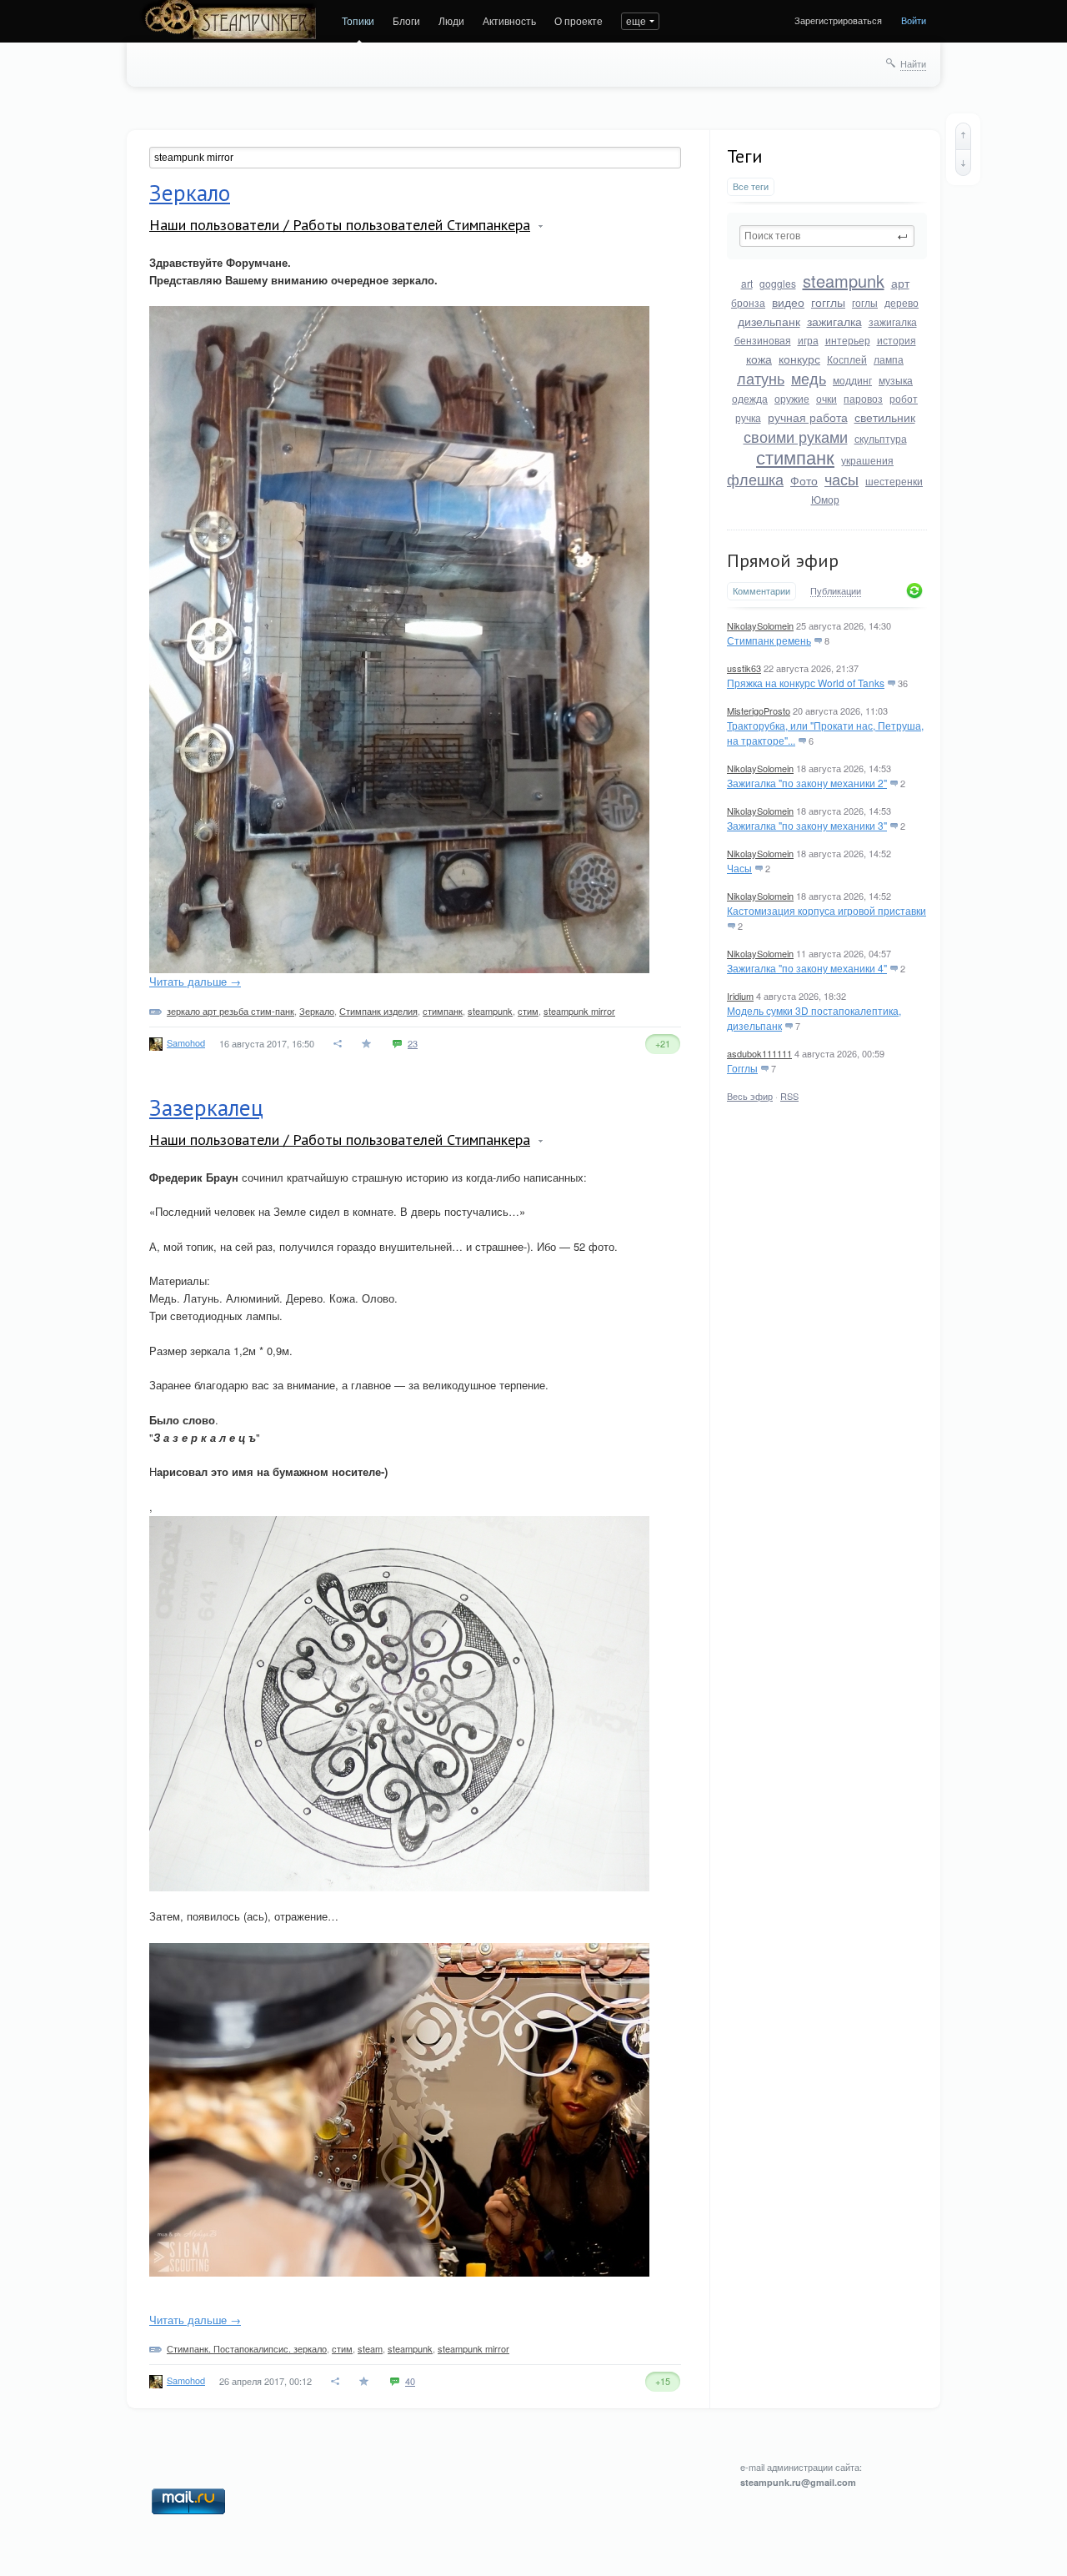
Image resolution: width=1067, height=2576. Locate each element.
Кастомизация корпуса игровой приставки (827, 910)
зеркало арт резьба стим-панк (230, 1011)
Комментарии (761, 591)
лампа (889, 359)
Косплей (847, 359)
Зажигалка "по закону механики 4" (807, 968)
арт (900, 283)
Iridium (740, 996)
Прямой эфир (783, 560)
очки (827, 398)
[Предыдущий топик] (963, 136)
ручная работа (808, 417)
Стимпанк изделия (378, 1011)
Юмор (825, 499)
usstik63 (744, 668)
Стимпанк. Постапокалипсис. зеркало (247, 2348)
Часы (739, 868)
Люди (451, 20)
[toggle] (541, 226)
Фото (804, 480)
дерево (902, 302)
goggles (778, 283)
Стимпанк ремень (769, 640)
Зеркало (190, 193)
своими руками (796, 436)
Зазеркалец (206, 1107)
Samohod (186, 1042)
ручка (748, 417)
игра (808, 340)
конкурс (799, 359)
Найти (913, 63)
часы (842, 479)
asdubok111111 (759, 1053)
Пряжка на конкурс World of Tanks (806, 683)
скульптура (881, 438)
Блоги (406, 20)
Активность (509, 20)
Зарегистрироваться (838, 20)
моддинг (852, 380)
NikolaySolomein (760, 625)
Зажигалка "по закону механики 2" (807, 783)
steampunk (844, 281)
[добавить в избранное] (368, 1044)
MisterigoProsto (759, 711)
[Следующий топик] (963, 163)
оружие (792, 398)
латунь (761, 378)
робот (904, 398)
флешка (755, 479)
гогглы (828, 302)
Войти (914, 20)
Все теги (751, 186)
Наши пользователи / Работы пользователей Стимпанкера (340, 225)
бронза (748, 302)
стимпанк (795, 457)
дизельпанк (769, 321)
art (747, 283)
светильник (885, 417)
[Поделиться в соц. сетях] (338, 1044)
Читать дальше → (195, 981)
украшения (867, 460)
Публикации (836, 591)
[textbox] (827, 236)
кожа (759, 359)
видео (788, 302)
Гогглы (742, 1068)
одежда (750, 398)
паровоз (863, 398)
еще (636, 20)
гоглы (865, 302)
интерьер (848, 340)
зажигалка (834, 321)
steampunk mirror (579, 1011)
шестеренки (894, 481)
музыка (896, 380)
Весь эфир (750, 1096)
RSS (789, 1096)
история (897, 340)
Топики (358, 20)
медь (809, 378)
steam (370, 2348)
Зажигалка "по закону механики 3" (807, 825)
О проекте (579, 20)
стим (528, 1011)
